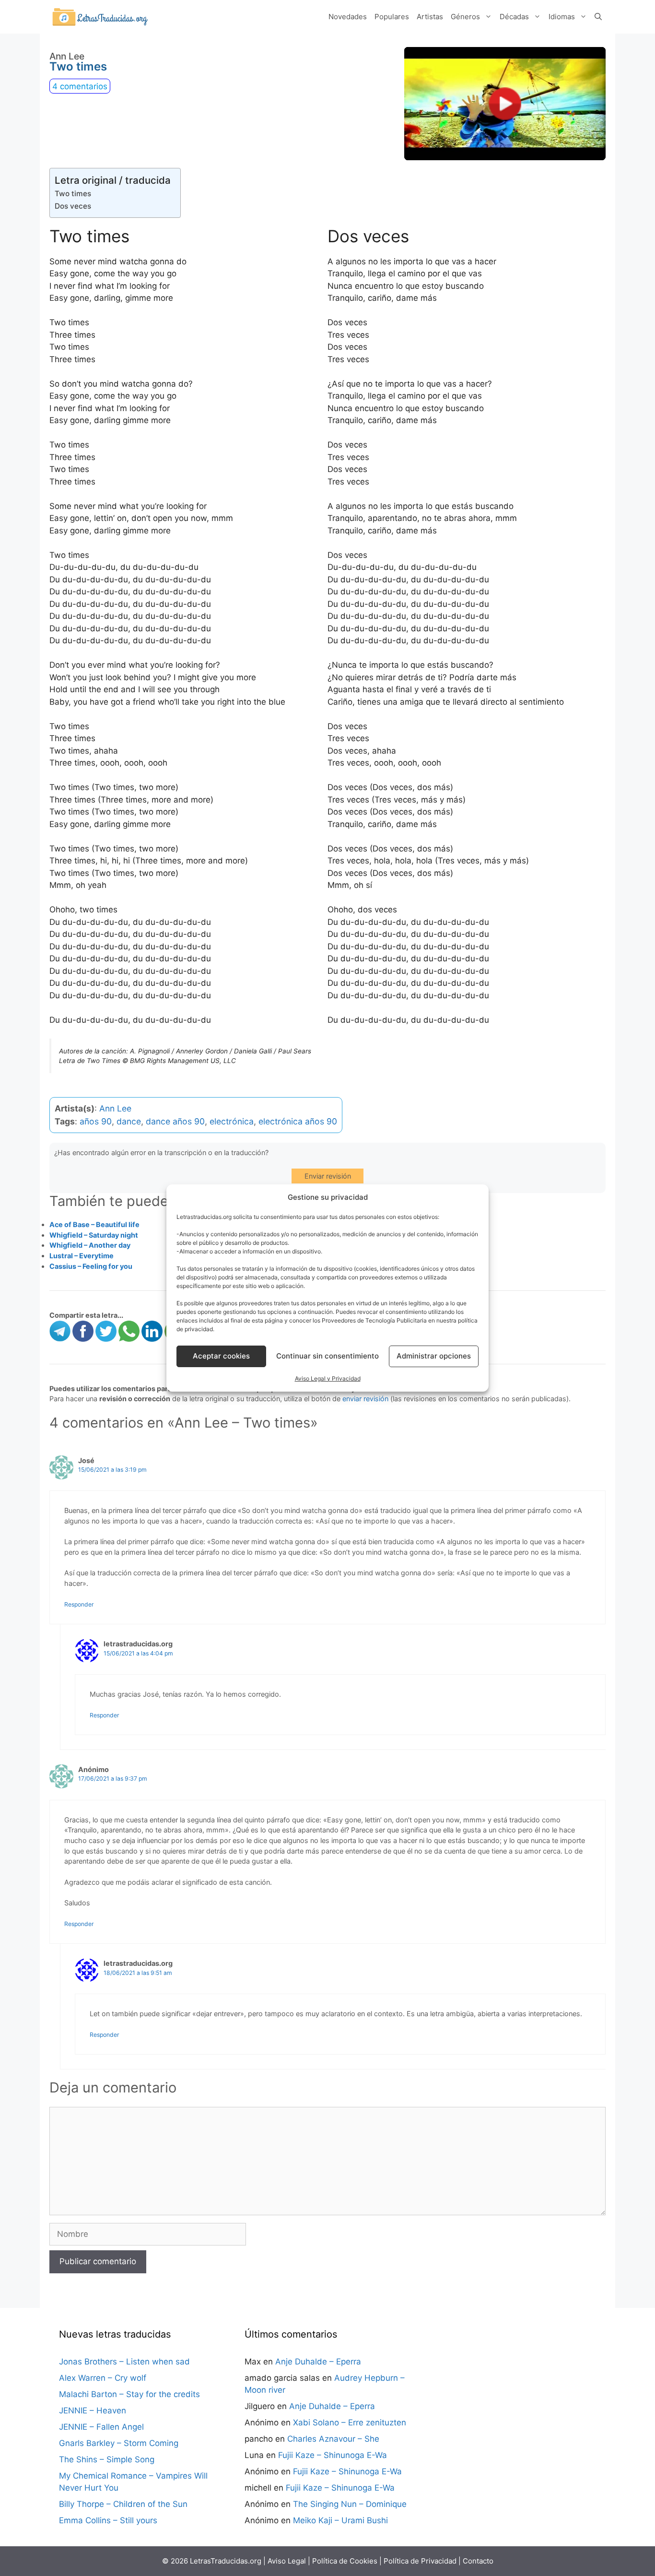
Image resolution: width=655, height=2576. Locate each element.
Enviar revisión (328, 1176)
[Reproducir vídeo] (505, 104)
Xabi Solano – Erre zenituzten (350, 2422)
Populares (392, 17)
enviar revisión (365, 1399)
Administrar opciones (434, 1356)
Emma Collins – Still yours (108, 2520)
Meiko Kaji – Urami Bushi (340, 2520)
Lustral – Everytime (82, 1256)
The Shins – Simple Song (107, 2459)
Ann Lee (115, 1108)
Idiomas (562, 17)
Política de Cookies (345, 2561)
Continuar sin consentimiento (327, 1356)
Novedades (348, 17)
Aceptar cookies (221, 1356)
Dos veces (73, 206)
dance (129, 1121)
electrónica (232, 1121)
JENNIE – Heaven (93, 2411)
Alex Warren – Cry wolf (103, 2378)
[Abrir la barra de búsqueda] (598, 17)
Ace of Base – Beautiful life (94, 1224)
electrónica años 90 (298, 1121)
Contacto (478, 2561)
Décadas (514, 17)
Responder (79, 1604)
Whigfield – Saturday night (94, 1235)
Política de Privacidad (420, 2561)
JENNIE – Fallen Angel (101, 2427)
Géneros (465, 17)
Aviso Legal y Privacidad (328, 1378)
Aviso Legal (287, 2561)
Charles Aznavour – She (333, 2439)
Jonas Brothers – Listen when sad (124, 2362)
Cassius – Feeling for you (91, 1266)
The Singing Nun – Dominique (350, 2504)
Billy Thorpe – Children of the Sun (123, 2504)
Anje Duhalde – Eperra (318, 2362)
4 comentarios (80, 86)
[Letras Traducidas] (100, 16)
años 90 (96, 1121)
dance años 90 (175, 1121)
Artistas (430, 17)
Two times (73, 194)
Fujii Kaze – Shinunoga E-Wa (333, 2455)
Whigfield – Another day (90, 1245)
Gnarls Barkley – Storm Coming (119, 2443)
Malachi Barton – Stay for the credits (129, 2394)
